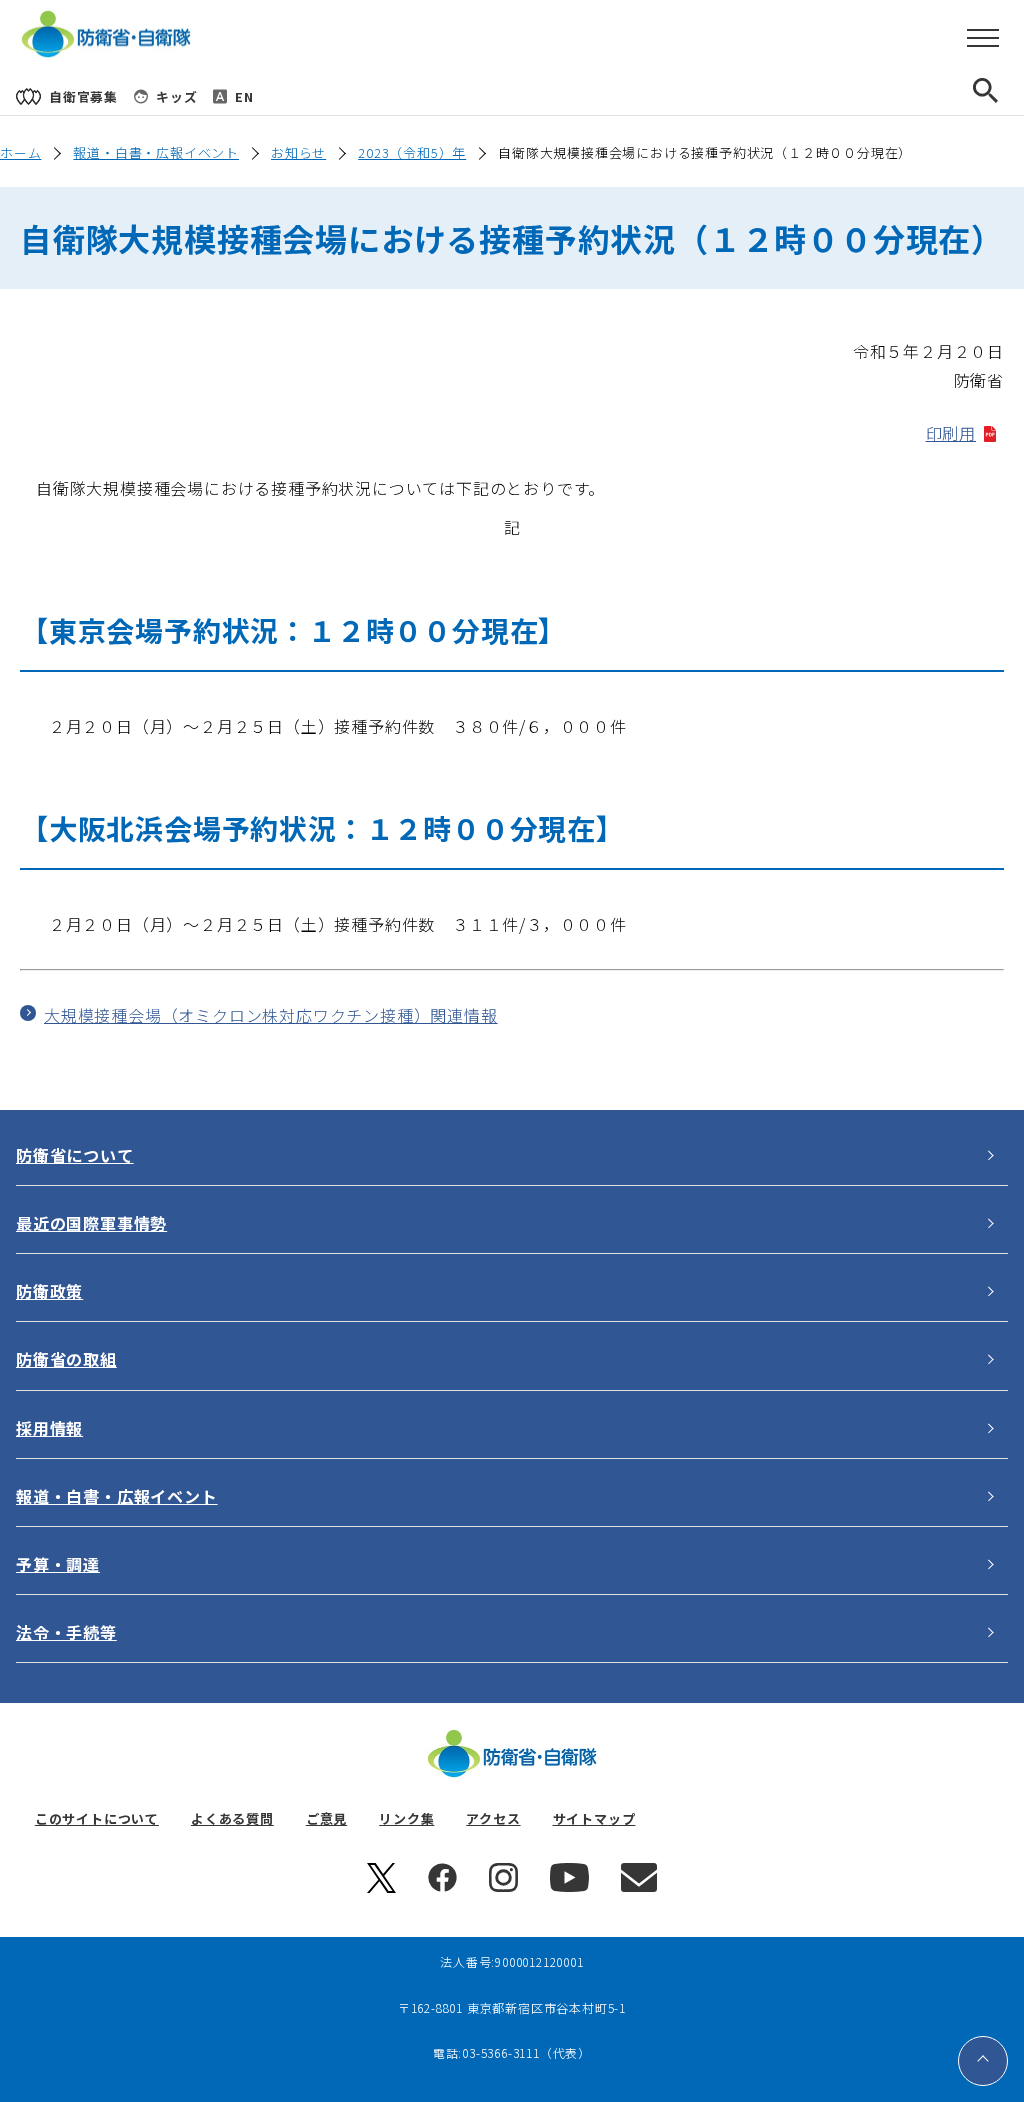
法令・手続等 (66, 1632)
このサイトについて (97, 1818)
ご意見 (326, 1818)
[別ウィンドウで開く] (381, 1887)
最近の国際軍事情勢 (91, 1223)
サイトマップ (594, 1818)
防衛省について (75, 1155)
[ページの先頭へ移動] (983, 2061)
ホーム (20, 152)
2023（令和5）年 (412, 152)
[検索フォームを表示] (1002, 96)
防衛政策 (49, 1291)
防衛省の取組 (66, 1359)
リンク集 (406, 1818)
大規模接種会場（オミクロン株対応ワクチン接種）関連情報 (271, 1015)
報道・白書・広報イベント (156, 152)
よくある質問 (232, 1818)
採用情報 (49, 1428)
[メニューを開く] (983, 39)
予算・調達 (58, 1564)
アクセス (493, 1818)
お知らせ (298, 152)
